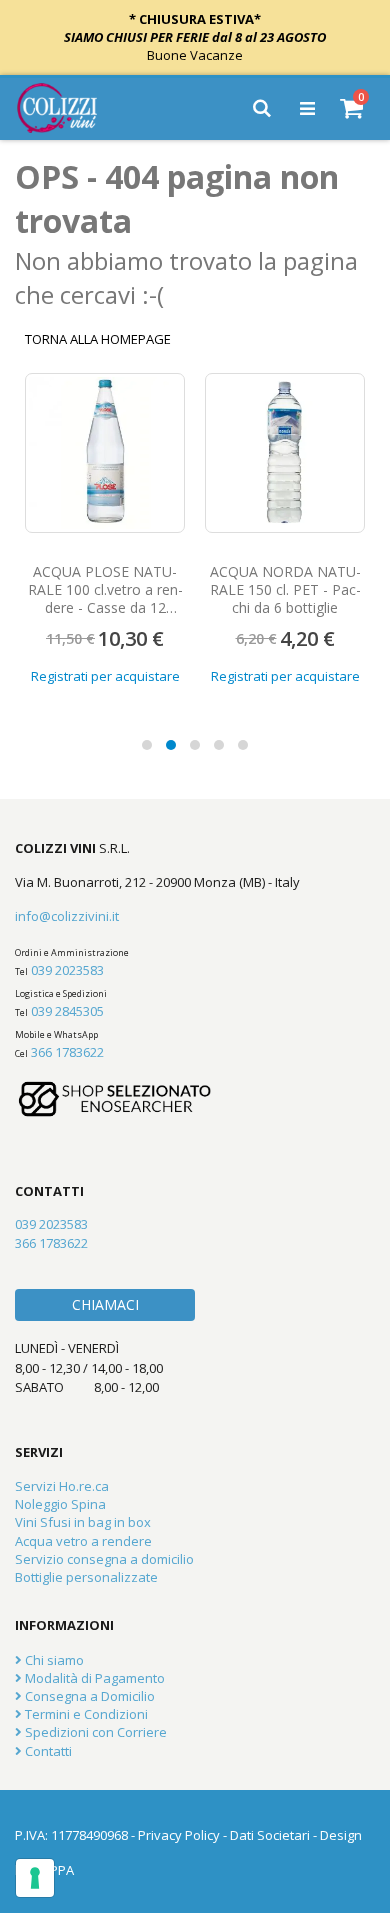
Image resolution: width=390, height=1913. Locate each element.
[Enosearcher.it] (115, 1126)
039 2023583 (67, 970)
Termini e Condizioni (85, 1714)
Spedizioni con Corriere (94, 1732)
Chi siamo (53, 1660)
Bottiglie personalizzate (86, 1577)
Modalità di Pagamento (93, 1678)
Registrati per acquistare (105, 676)
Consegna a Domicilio (88, 1696)
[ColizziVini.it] (71, 108)
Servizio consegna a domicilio (104, 1559)
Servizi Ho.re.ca (62, 1486)
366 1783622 (67, 1052)
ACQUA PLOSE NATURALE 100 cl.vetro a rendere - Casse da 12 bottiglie (105, 598)
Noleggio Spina (60, 1504)
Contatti (47, 1751)
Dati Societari (270, 1835)
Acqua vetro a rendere (83, 1541)
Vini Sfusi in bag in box (83, 1522)
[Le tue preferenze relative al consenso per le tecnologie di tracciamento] (35, 1878)
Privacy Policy (179, 1835)
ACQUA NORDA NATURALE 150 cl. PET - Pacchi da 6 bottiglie (285, 589)
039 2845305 (67, 1011)
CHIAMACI (105, 1304)
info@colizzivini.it (67, 916)
